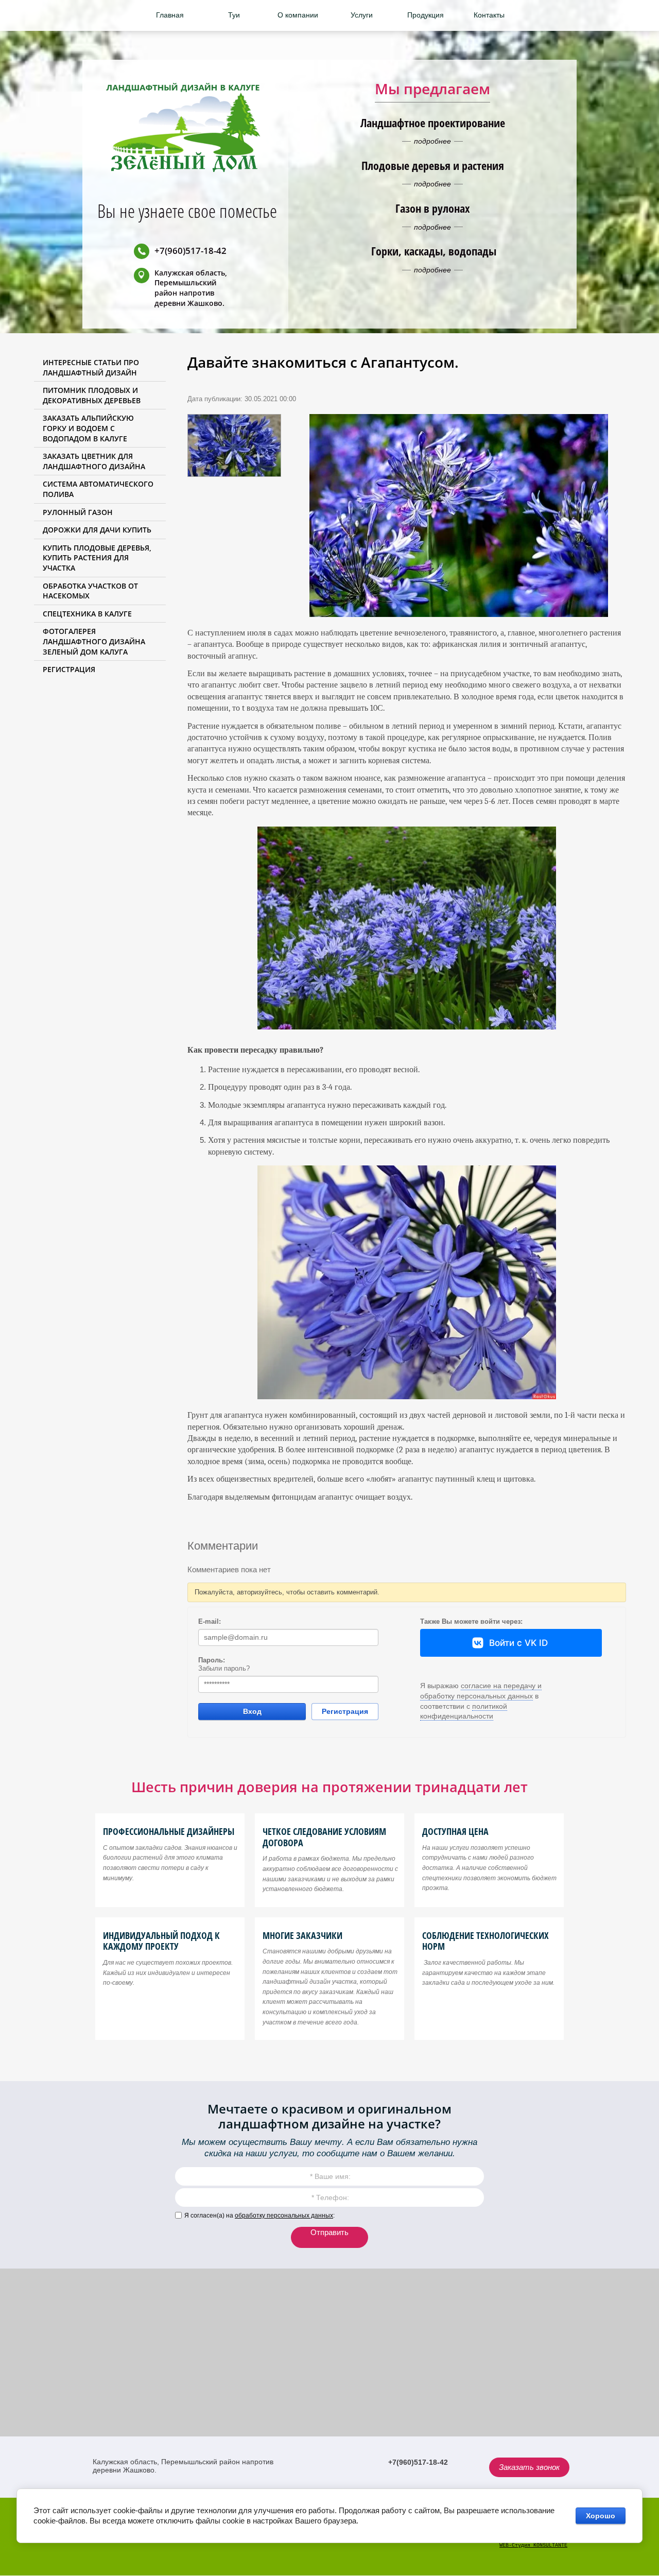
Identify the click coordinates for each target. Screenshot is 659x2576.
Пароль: (212, 1660)
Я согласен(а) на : (259, 2216)
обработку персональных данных (284, 2216)
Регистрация (345, 1711)
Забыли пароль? (224, 1668)
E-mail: (210, 1621)
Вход (252, 1711)
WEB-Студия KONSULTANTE (533, 2545)
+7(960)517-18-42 (190, 251)
